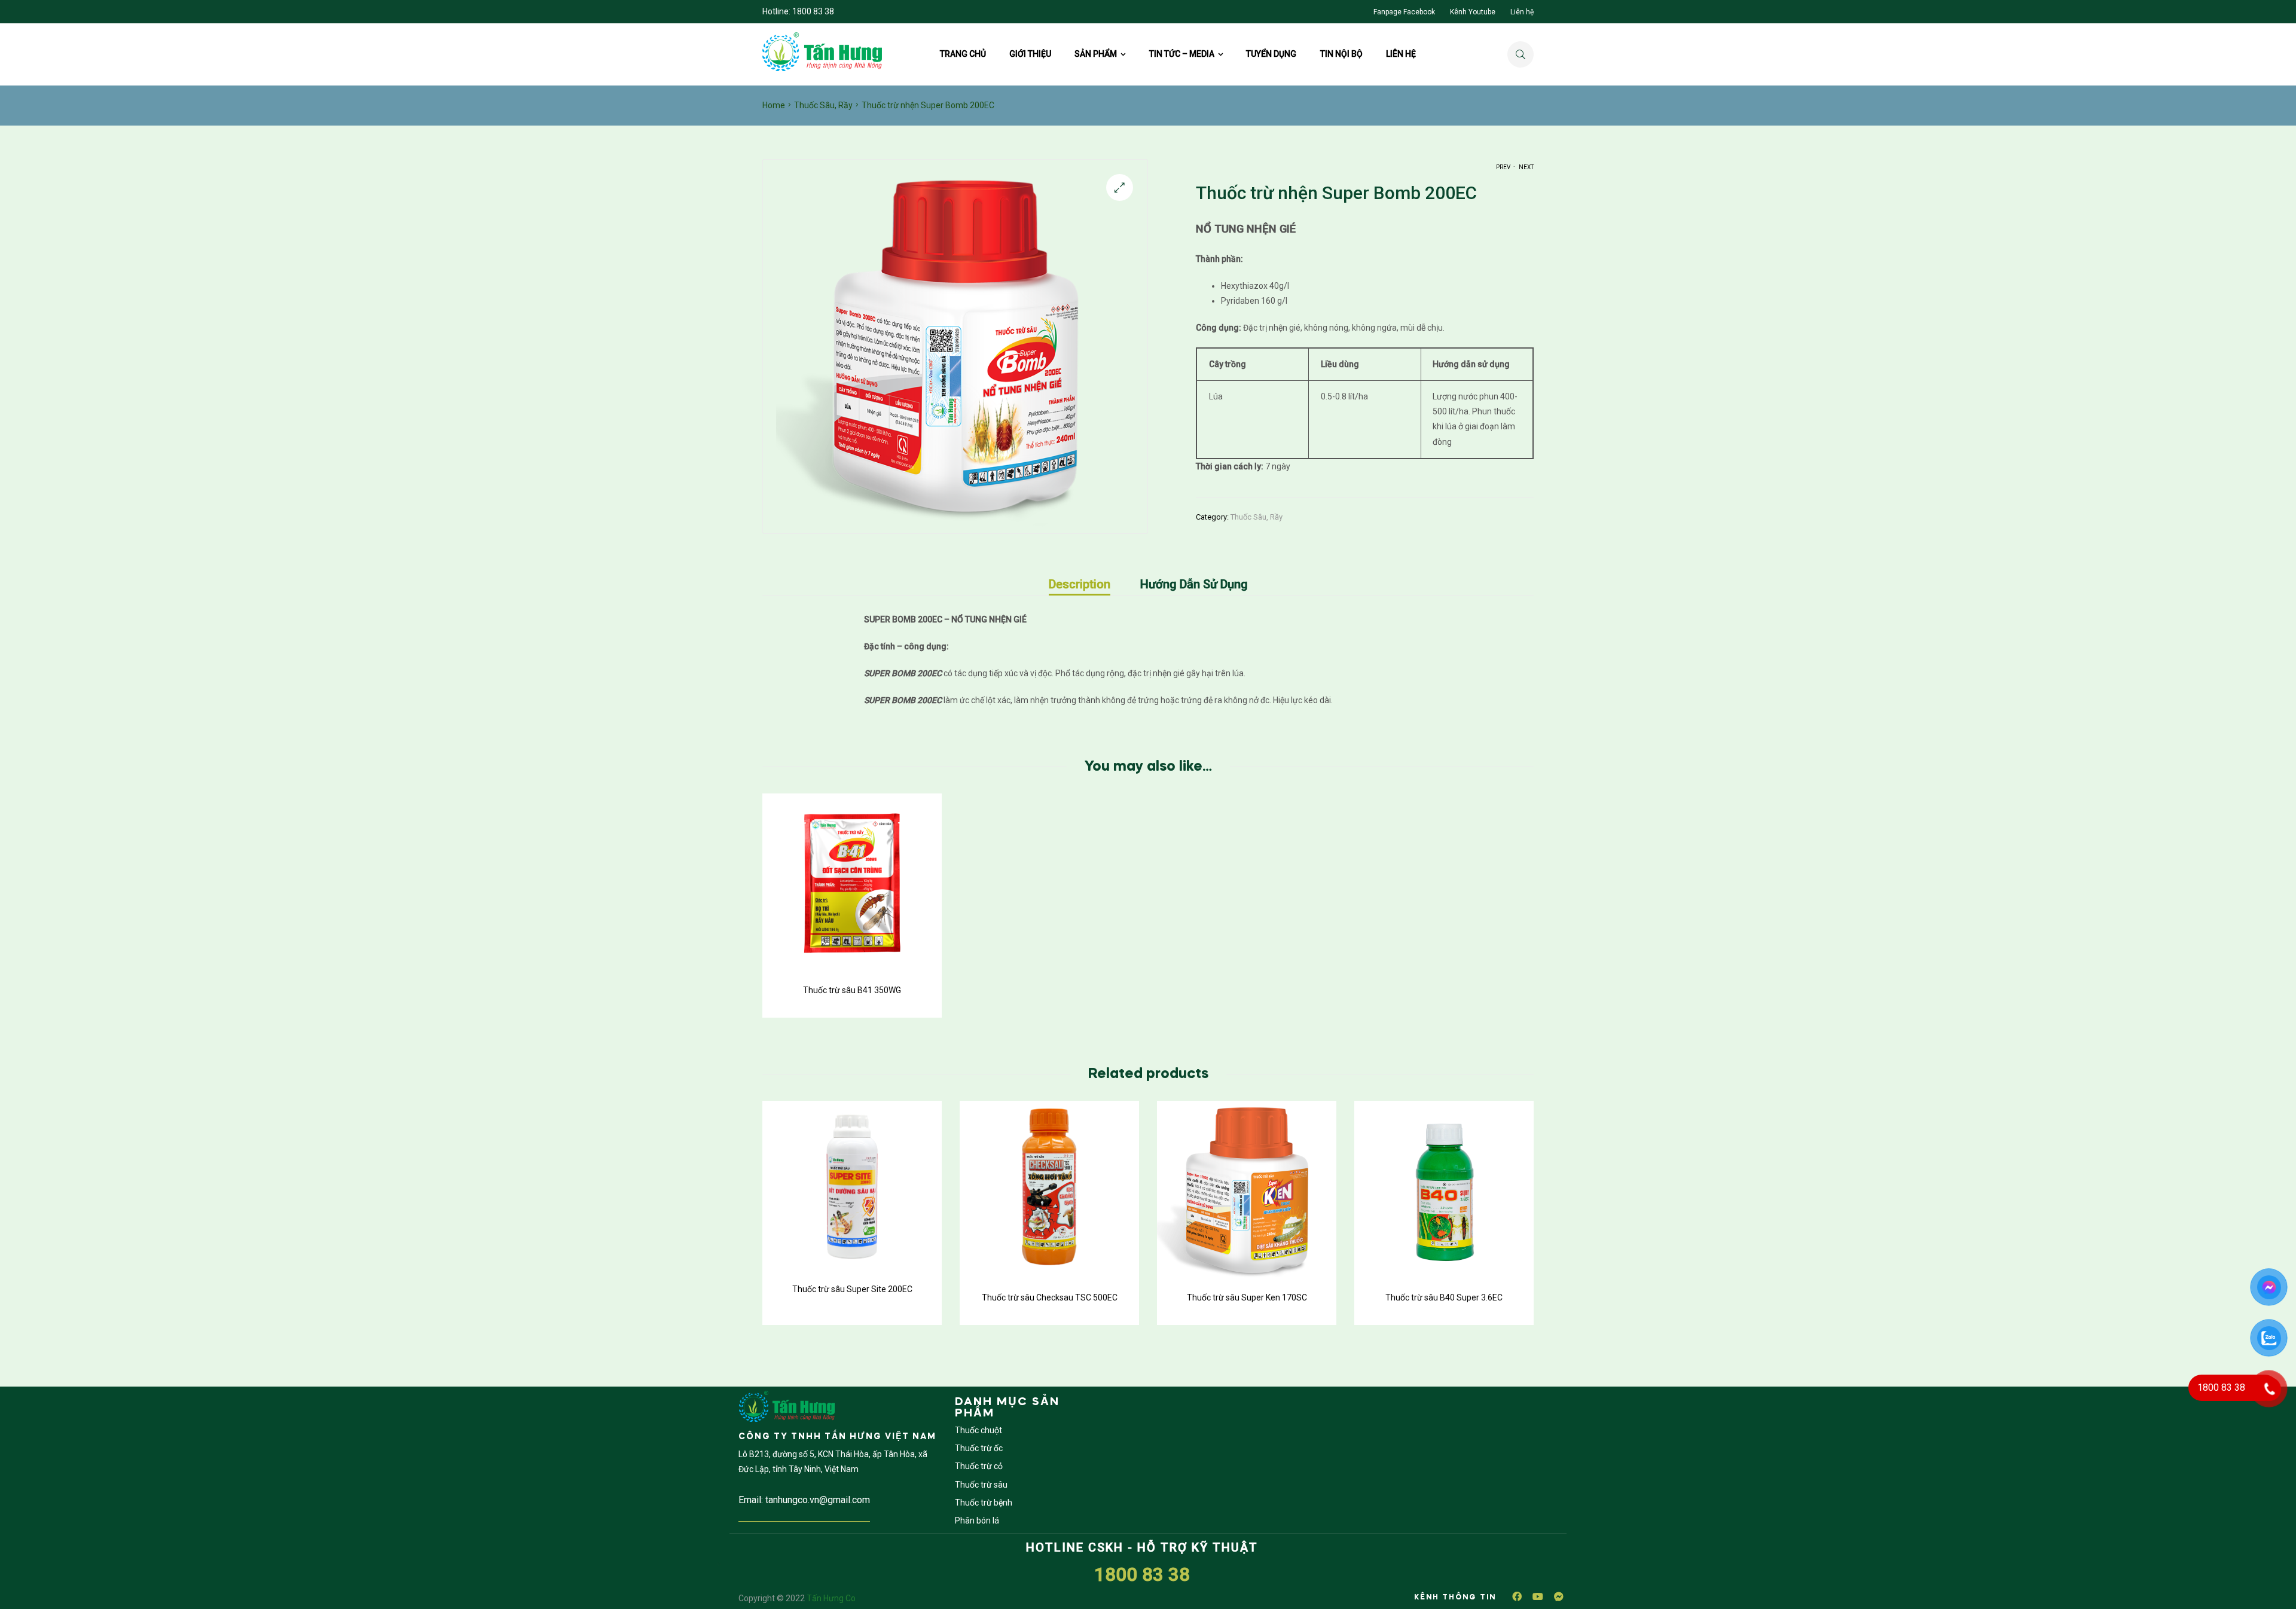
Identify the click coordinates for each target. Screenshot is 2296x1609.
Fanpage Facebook (1404, 12)
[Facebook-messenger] (1559, 1596)
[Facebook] (1517, 1596)
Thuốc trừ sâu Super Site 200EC (852, 1289)
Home (774, 105)
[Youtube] (1538, 1596)
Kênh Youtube (1473, 12)
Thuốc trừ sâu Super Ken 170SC (1247, 1297)
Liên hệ (1522, 12)
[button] (1120, 187)
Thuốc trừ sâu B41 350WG (852, 990)
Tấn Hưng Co (831, 1598)
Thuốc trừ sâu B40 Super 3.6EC (1444, 1297)
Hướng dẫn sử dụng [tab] (1194, 584)
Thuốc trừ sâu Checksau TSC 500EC (1050, 1297)
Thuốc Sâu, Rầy (823, 105)
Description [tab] (1080, 584)
